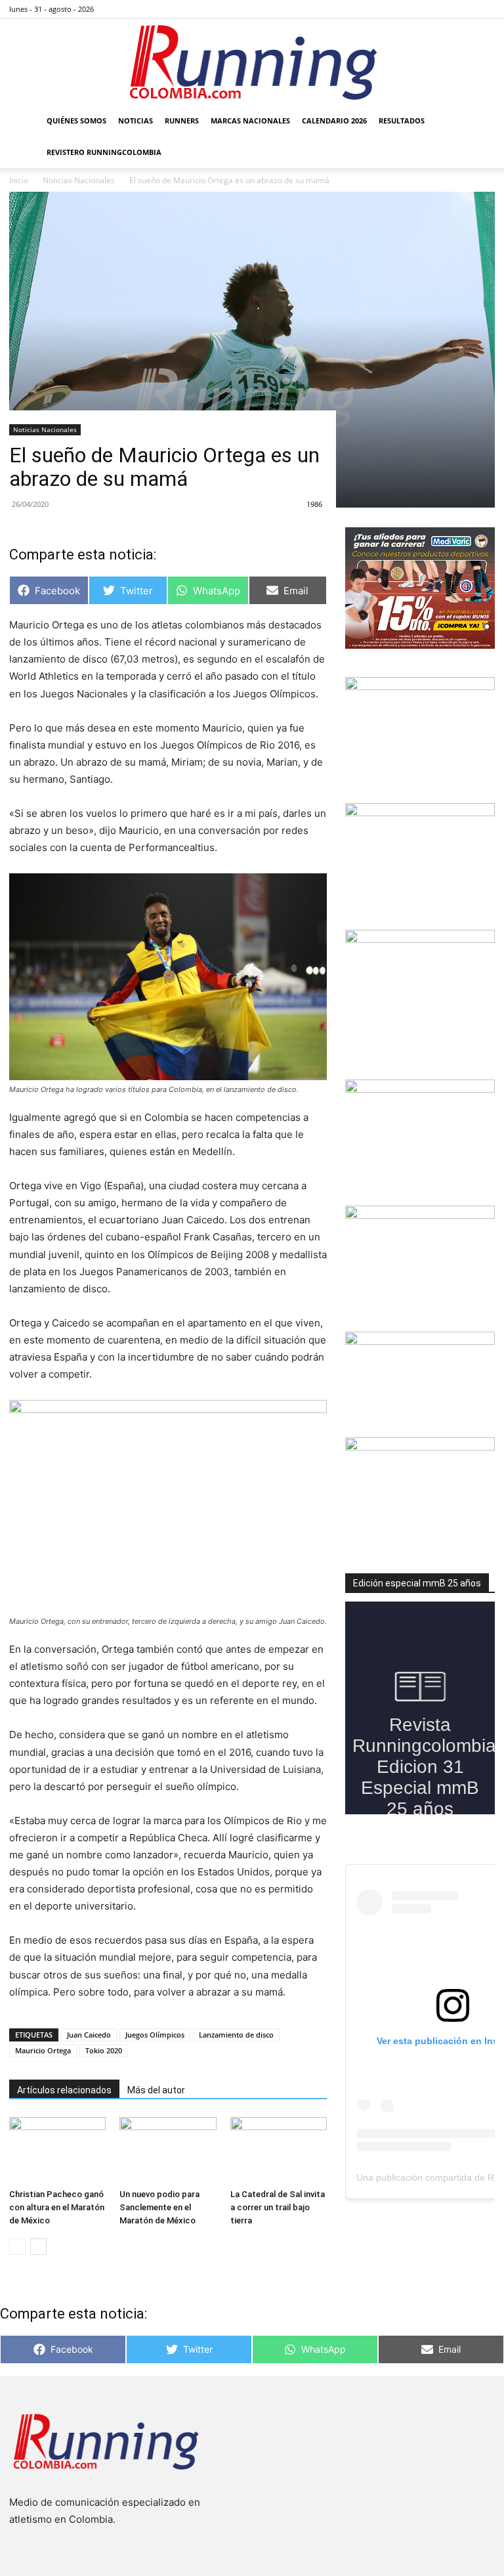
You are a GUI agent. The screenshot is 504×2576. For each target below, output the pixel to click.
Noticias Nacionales (45, 429)
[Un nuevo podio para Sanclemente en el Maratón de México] (168, 2150)
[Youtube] (485, 9)
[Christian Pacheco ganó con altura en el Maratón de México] (57, 2150)
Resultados (402, 120)
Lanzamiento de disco (236, 2035)
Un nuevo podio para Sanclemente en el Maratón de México (159, 2207)
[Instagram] (442, 9)
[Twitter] (463, 9)
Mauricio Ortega (43, 2050)
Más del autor (156, 2090)
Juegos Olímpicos (155, 2035)
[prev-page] (17, 2247)
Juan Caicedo (89, 2035)
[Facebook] (420, 9)
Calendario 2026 (334, 120)
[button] (479, 121)
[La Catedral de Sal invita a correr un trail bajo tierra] (279, 2150)
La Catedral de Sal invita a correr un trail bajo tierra (278, 2207)
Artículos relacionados (64, 2090)
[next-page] (38, 2247)
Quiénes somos (76, 120)
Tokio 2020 (104, 2050)
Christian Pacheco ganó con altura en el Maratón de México (57, 2207)
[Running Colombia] (252, 62)
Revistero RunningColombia (104, 152)
